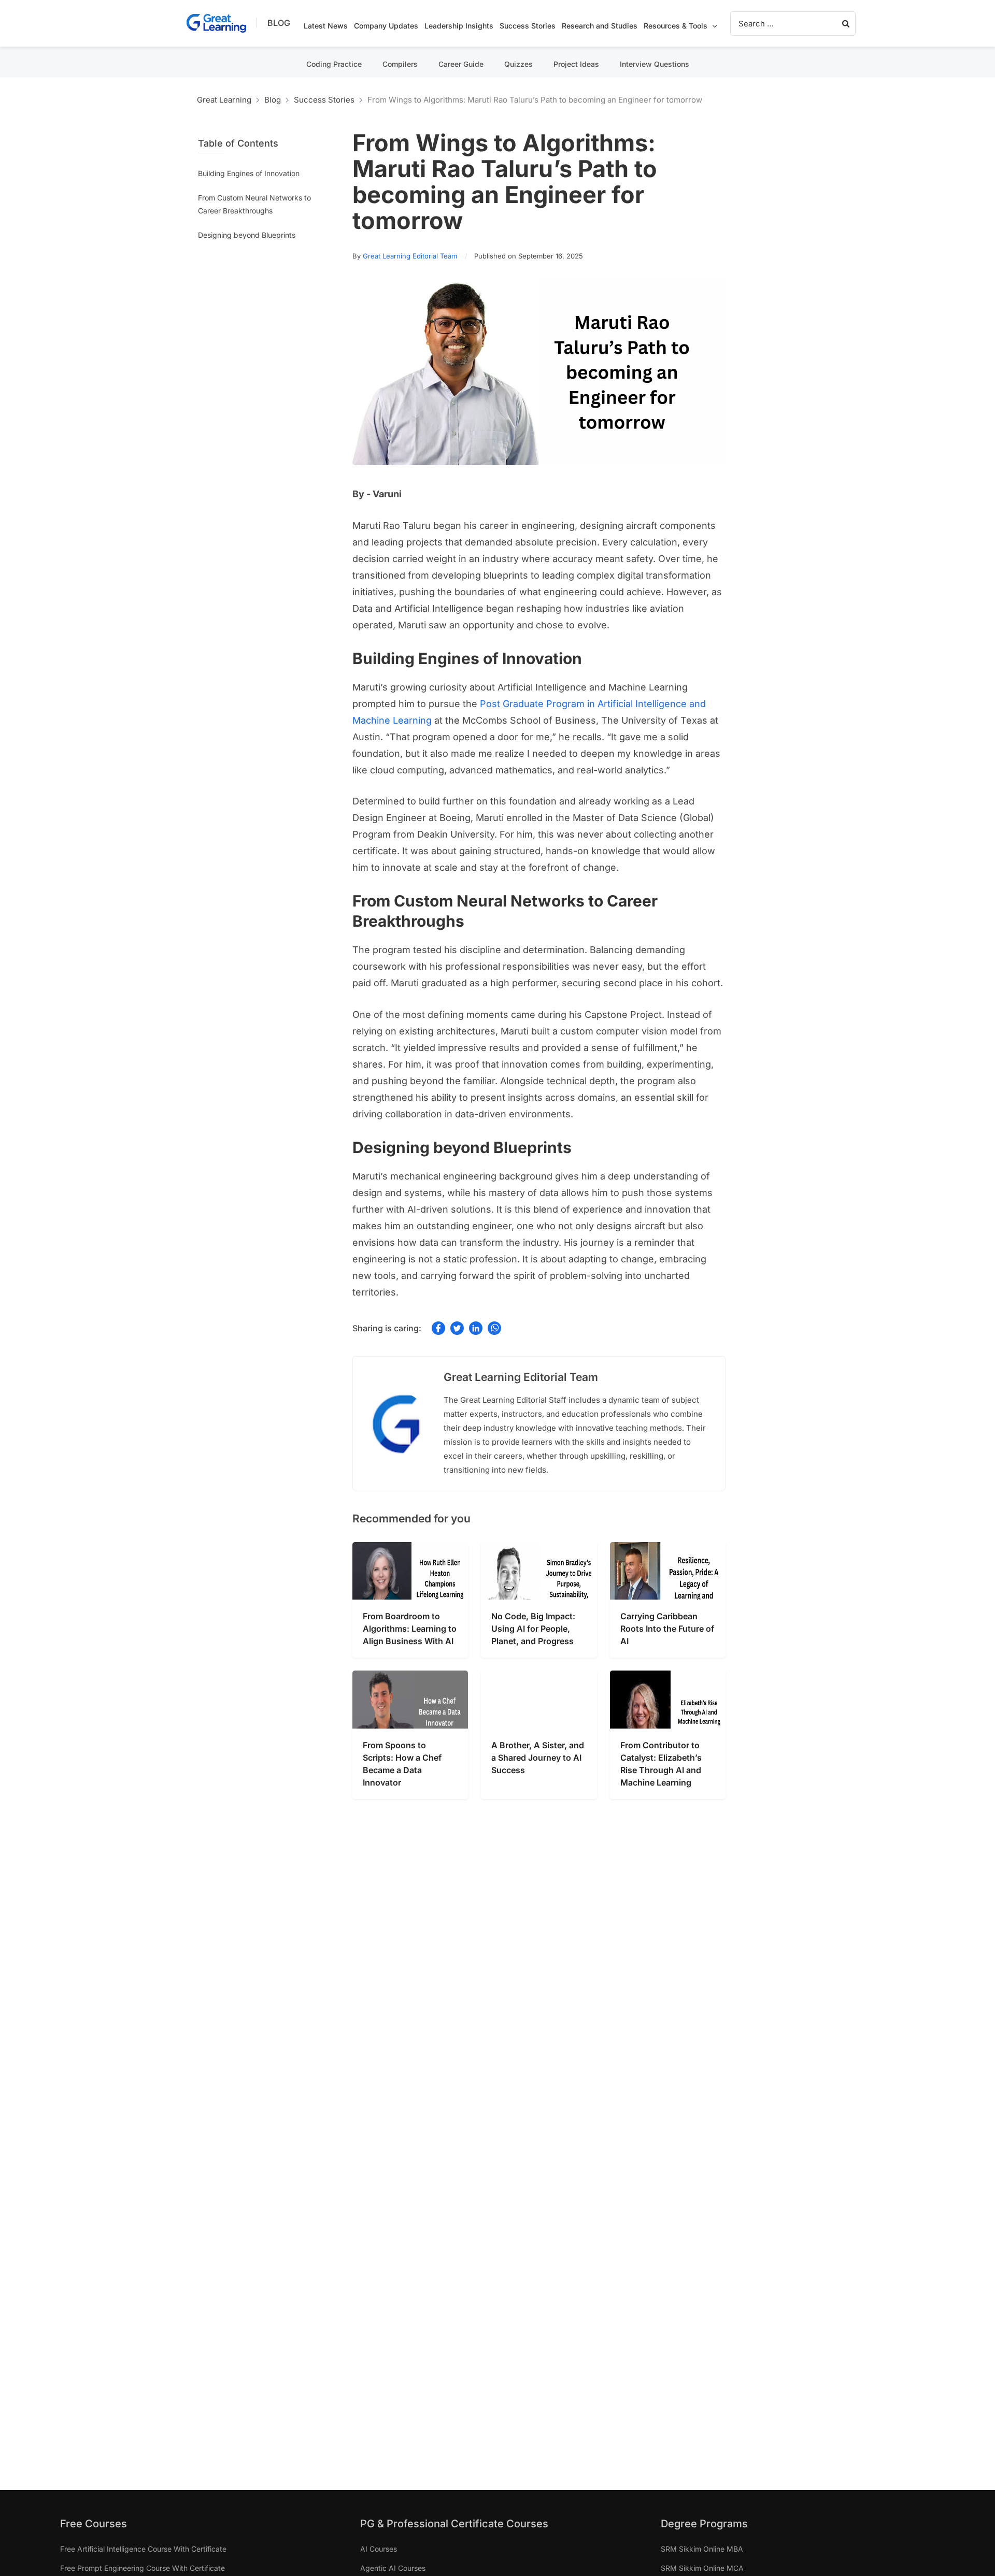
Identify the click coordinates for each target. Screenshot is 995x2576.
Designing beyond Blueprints (247, 235)
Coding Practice (334, 64)
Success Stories (324, 100)
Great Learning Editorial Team (410, 256)
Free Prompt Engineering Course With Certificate (143, 2568)
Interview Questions (655, 64)
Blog (279, 23)
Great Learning (224, 100)
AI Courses (379, 2549)
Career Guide (461, 64)
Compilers (400, 64)
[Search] (846, 24)
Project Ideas (576, 64)
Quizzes (518, 64)
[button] (712, 26)
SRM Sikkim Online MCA (702, 2568)
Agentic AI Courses (393, 2568)
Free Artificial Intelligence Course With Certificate (143, 2549)
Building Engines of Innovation (249, 173)
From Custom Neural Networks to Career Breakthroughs (254, 204)
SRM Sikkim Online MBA (702, 2549)
